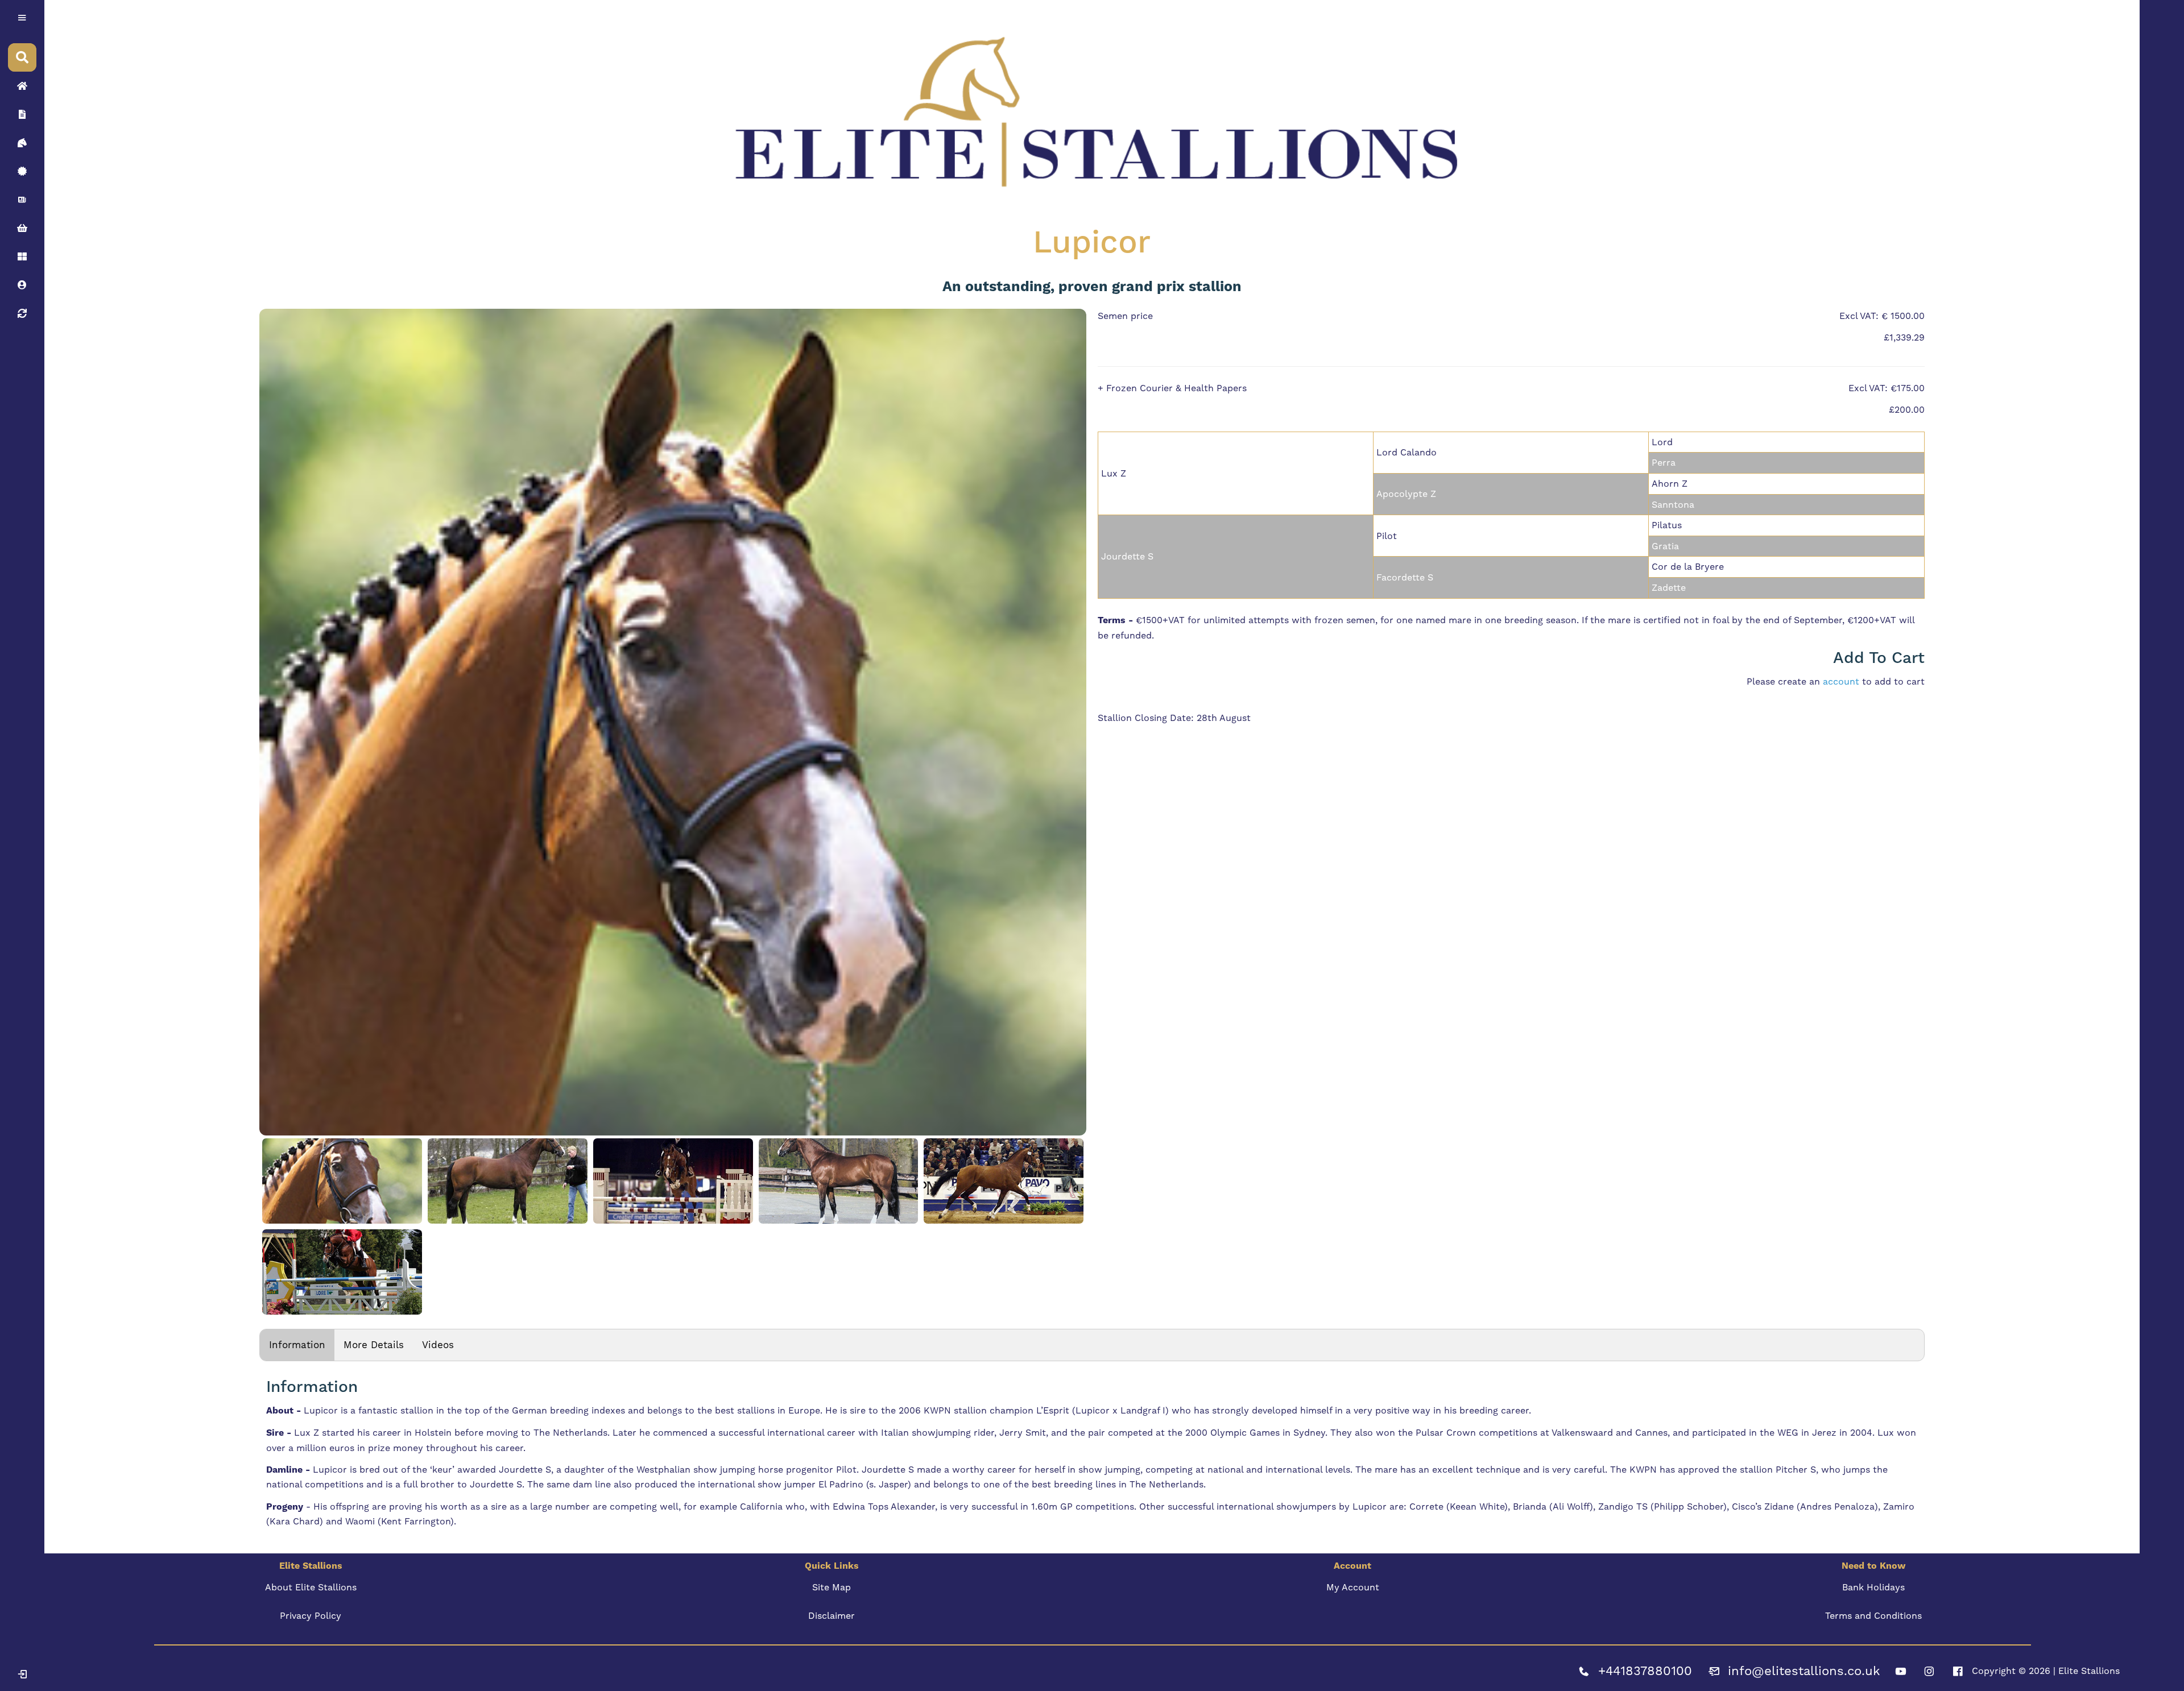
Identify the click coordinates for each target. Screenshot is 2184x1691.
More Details (374, 1345)
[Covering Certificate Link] (22, 171)
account (1841, 681)
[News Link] (22, 200)
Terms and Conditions (1873, 1616)
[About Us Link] (22, 114)
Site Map (832, 1587)
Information (297, 1345)
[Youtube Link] (1901, 1671)
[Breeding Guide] (22, 313)
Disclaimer (832, 1616)
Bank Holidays (1873, 1587)
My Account (1353, 1587)
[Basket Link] (22, 228)
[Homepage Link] (22, 86)
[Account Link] (22, 256)
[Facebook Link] (1958, 1671)
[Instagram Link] (1929, 1671)
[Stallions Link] (22, 143)
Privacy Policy (311, 1616)
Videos (438, 1345)
